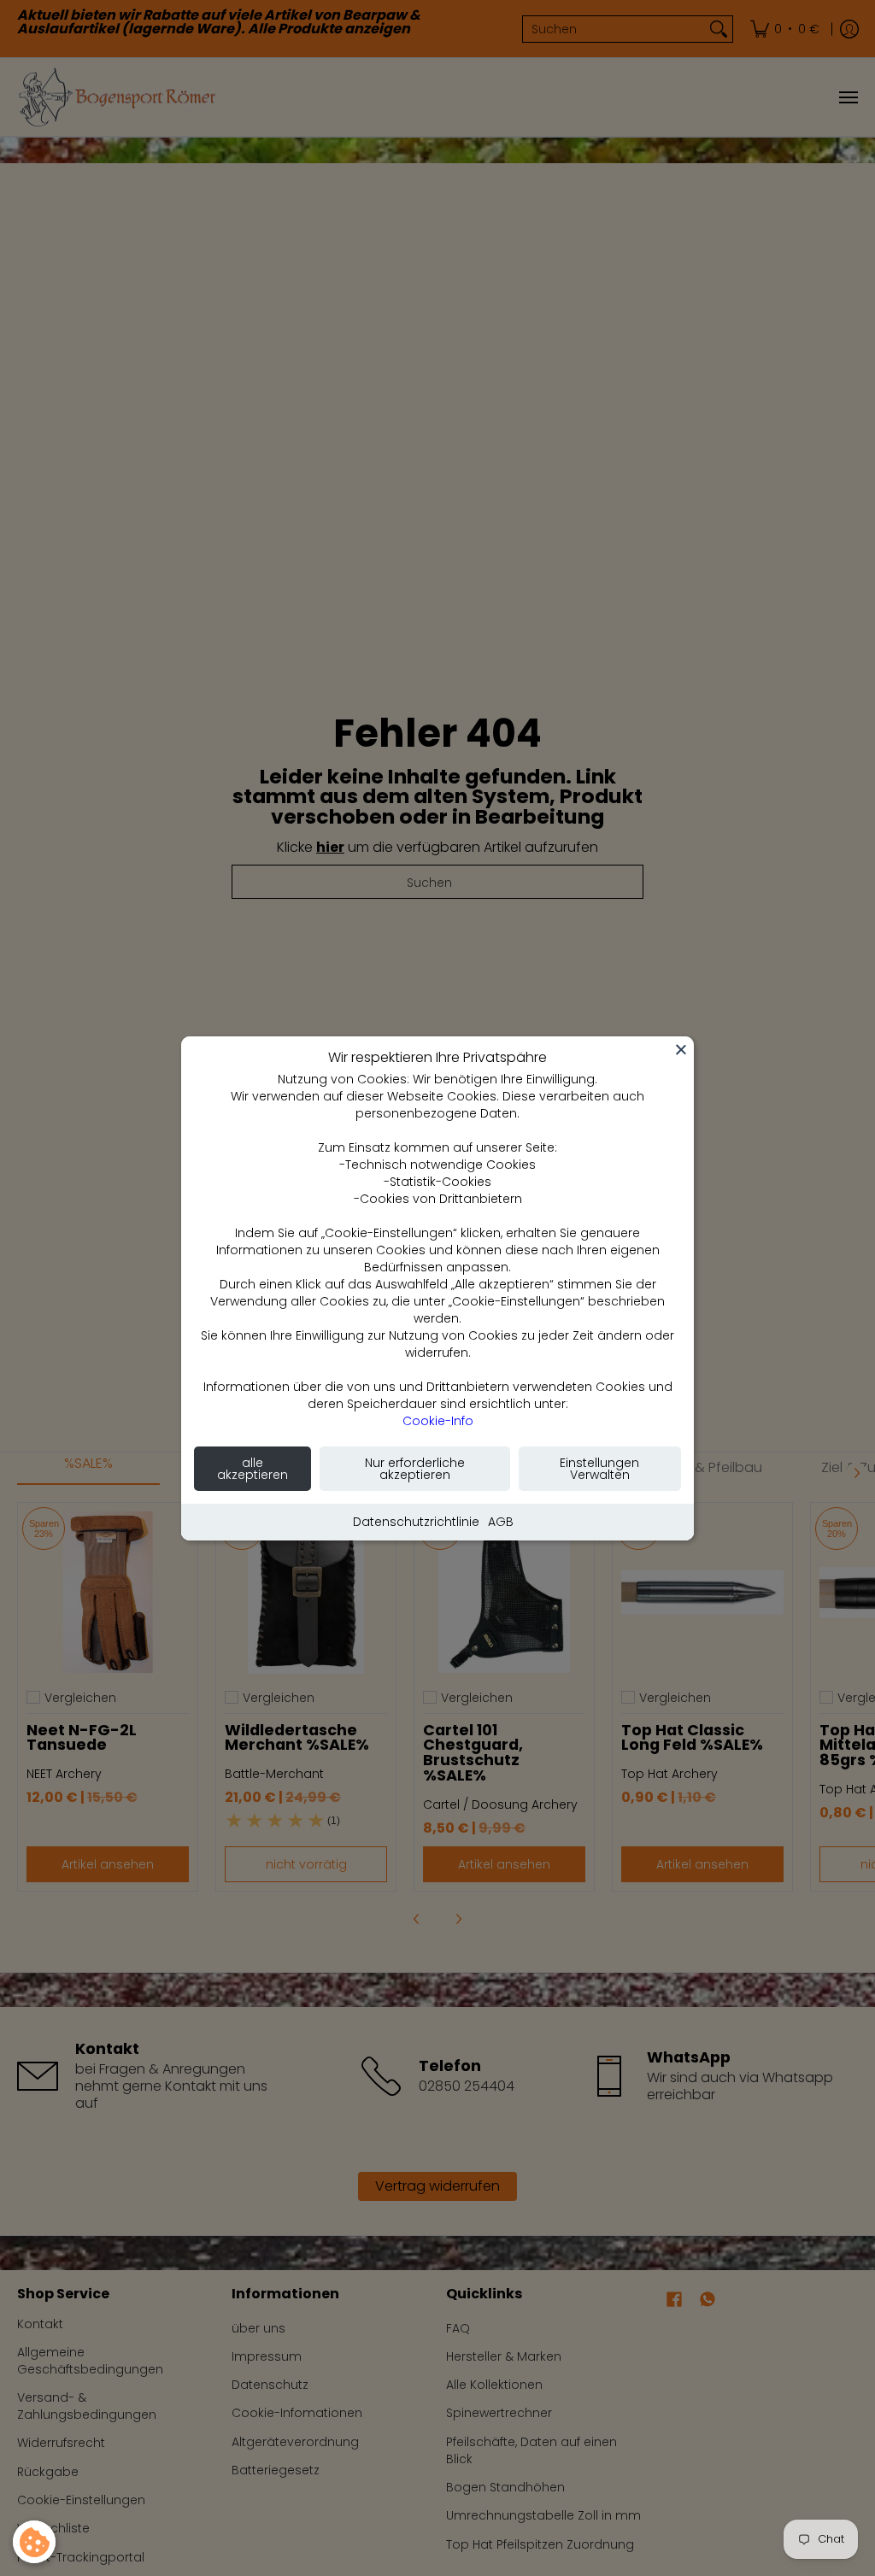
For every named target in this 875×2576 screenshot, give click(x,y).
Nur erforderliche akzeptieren (415, 1469)
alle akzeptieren (253, 1469)
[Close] (681, 1049)
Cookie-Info (438, 1421)
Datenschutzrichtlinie (416, 1522)
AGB (501, 1522)
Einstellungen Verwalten (599, 1469)
